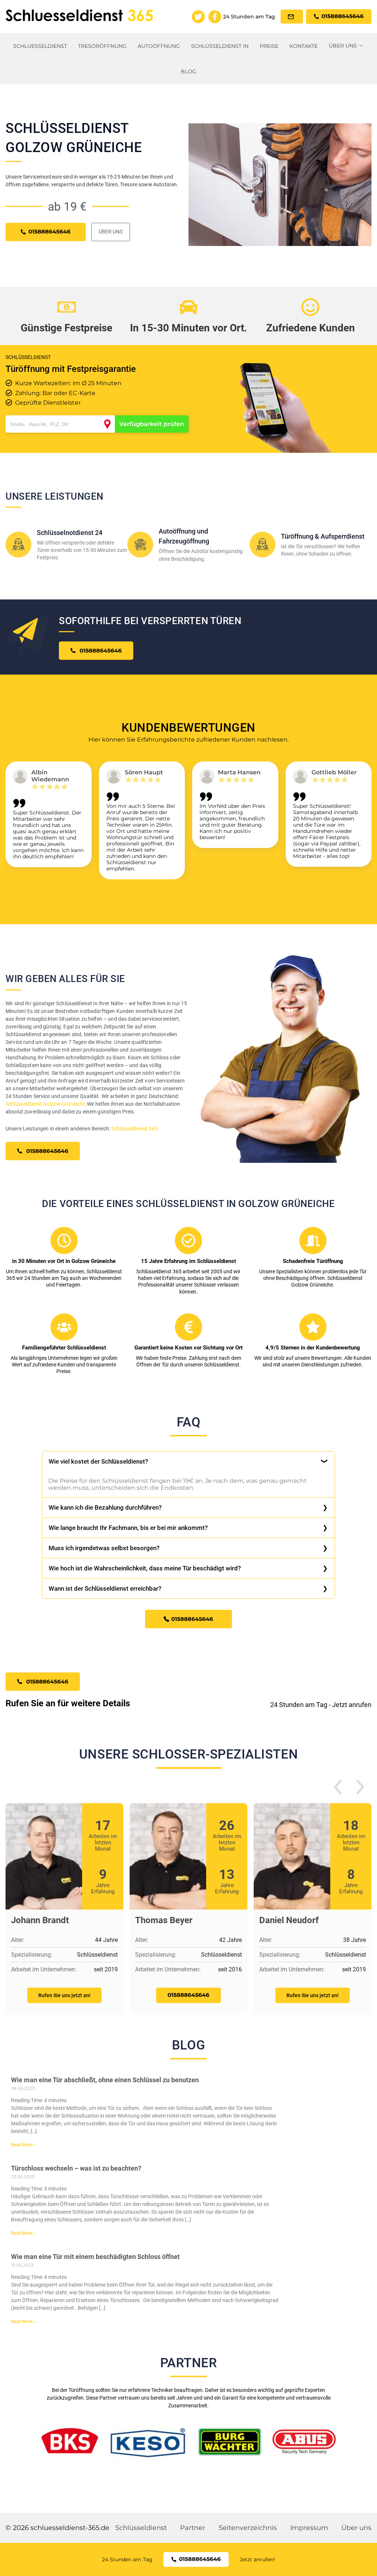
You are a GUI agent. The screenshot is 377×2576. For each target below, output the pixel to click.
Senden (188, 1373)
